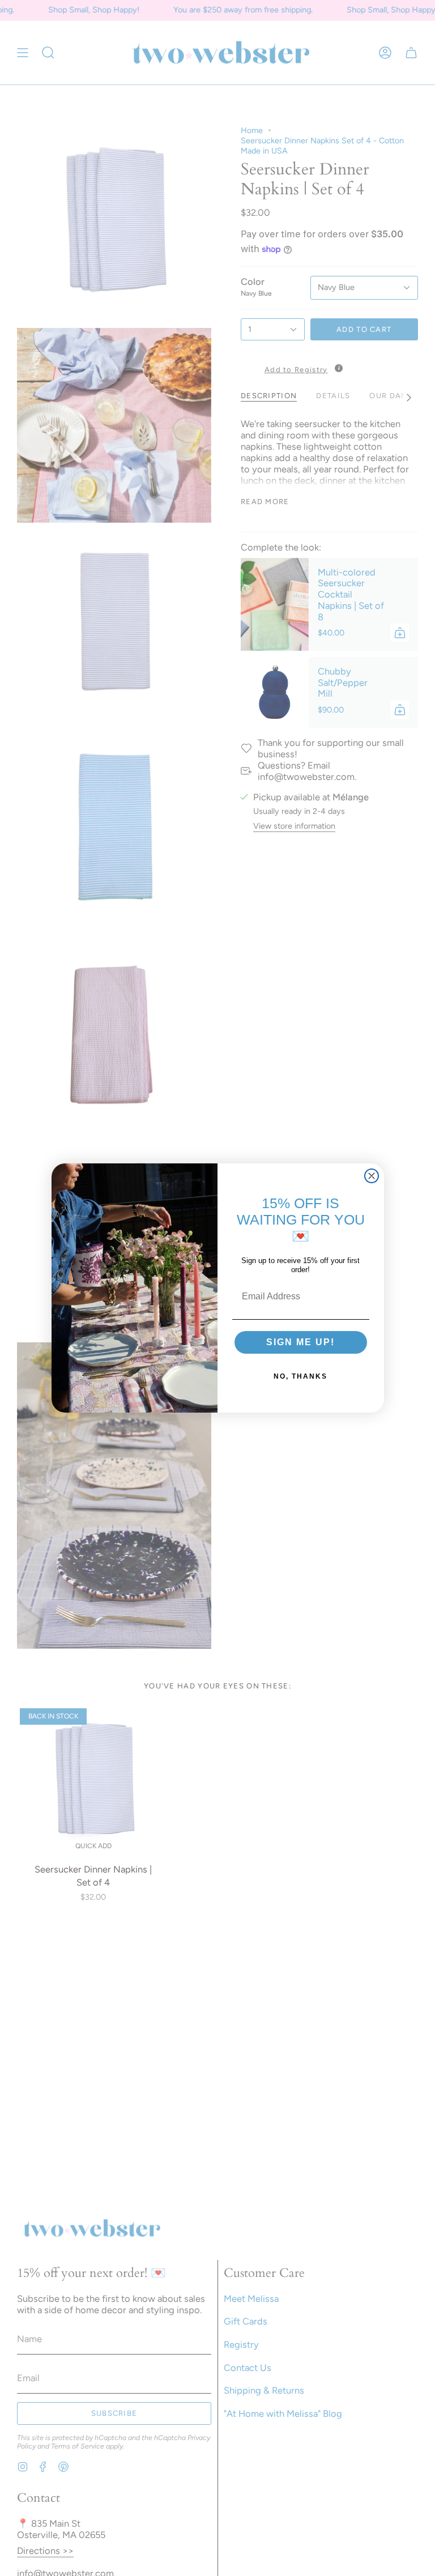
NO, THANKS (300, 1376)
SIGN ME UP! (300, 1342)
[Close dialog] (372, 1176)
